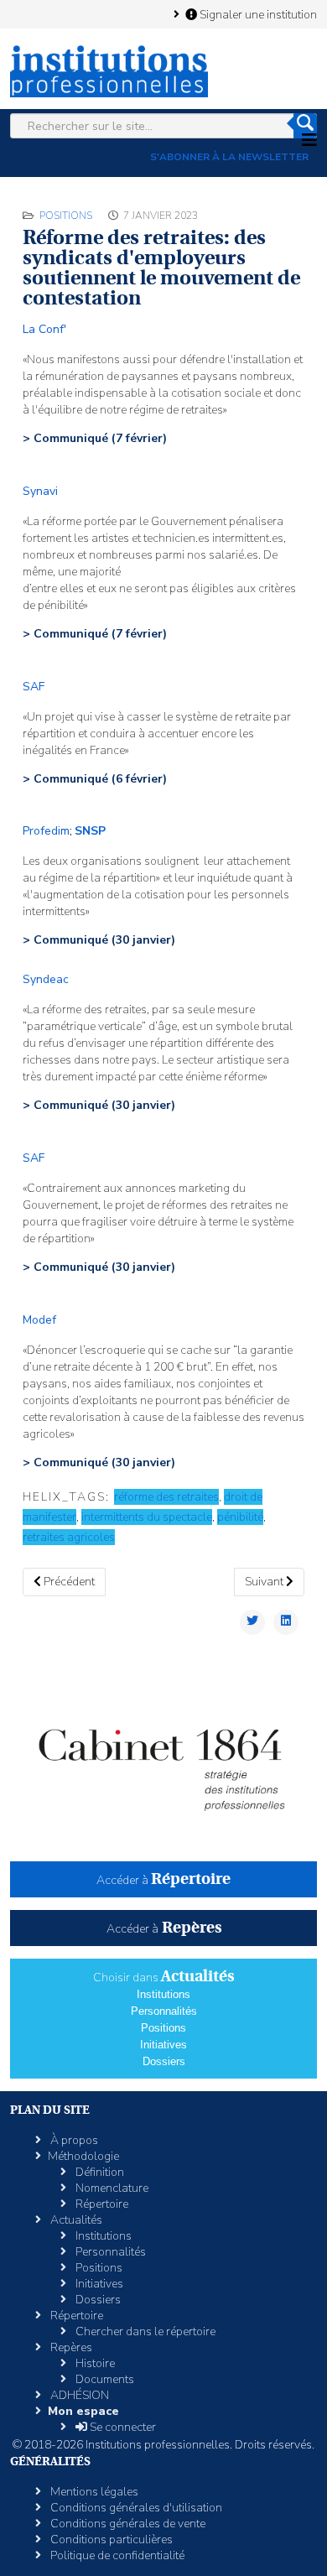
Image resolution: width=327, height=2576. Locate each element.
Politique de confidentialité (116, 2555)
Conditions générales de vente (127, 2524)
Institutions (163, 1994)
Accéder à (163, 1880)
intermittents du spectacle (147, 1517)
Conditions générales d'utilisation (135, 2508)
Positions (66, 216)
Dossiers (164, 2061)
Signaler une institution (257, 14)
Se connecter (122, 2427)
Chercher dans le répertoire (144, 2331)
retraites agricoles (69, 1537)
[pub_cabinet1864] (163, 1759)
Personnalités (164, 2011)
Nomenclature (111, 2188)
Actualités (75, 2220)
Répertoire (101, 2204)
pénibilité (240, 1517)
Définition (99, 2172)
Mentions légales (93, 2492)
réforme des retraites (166, 1497)
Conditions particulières (110, 2540)
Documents (104, 2379)
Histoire (94, 2363)
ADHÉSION (78, 2395)
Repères (70, 2347)
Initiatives (163, 2045)
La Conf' (44, 329)
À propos (73, 2140)
